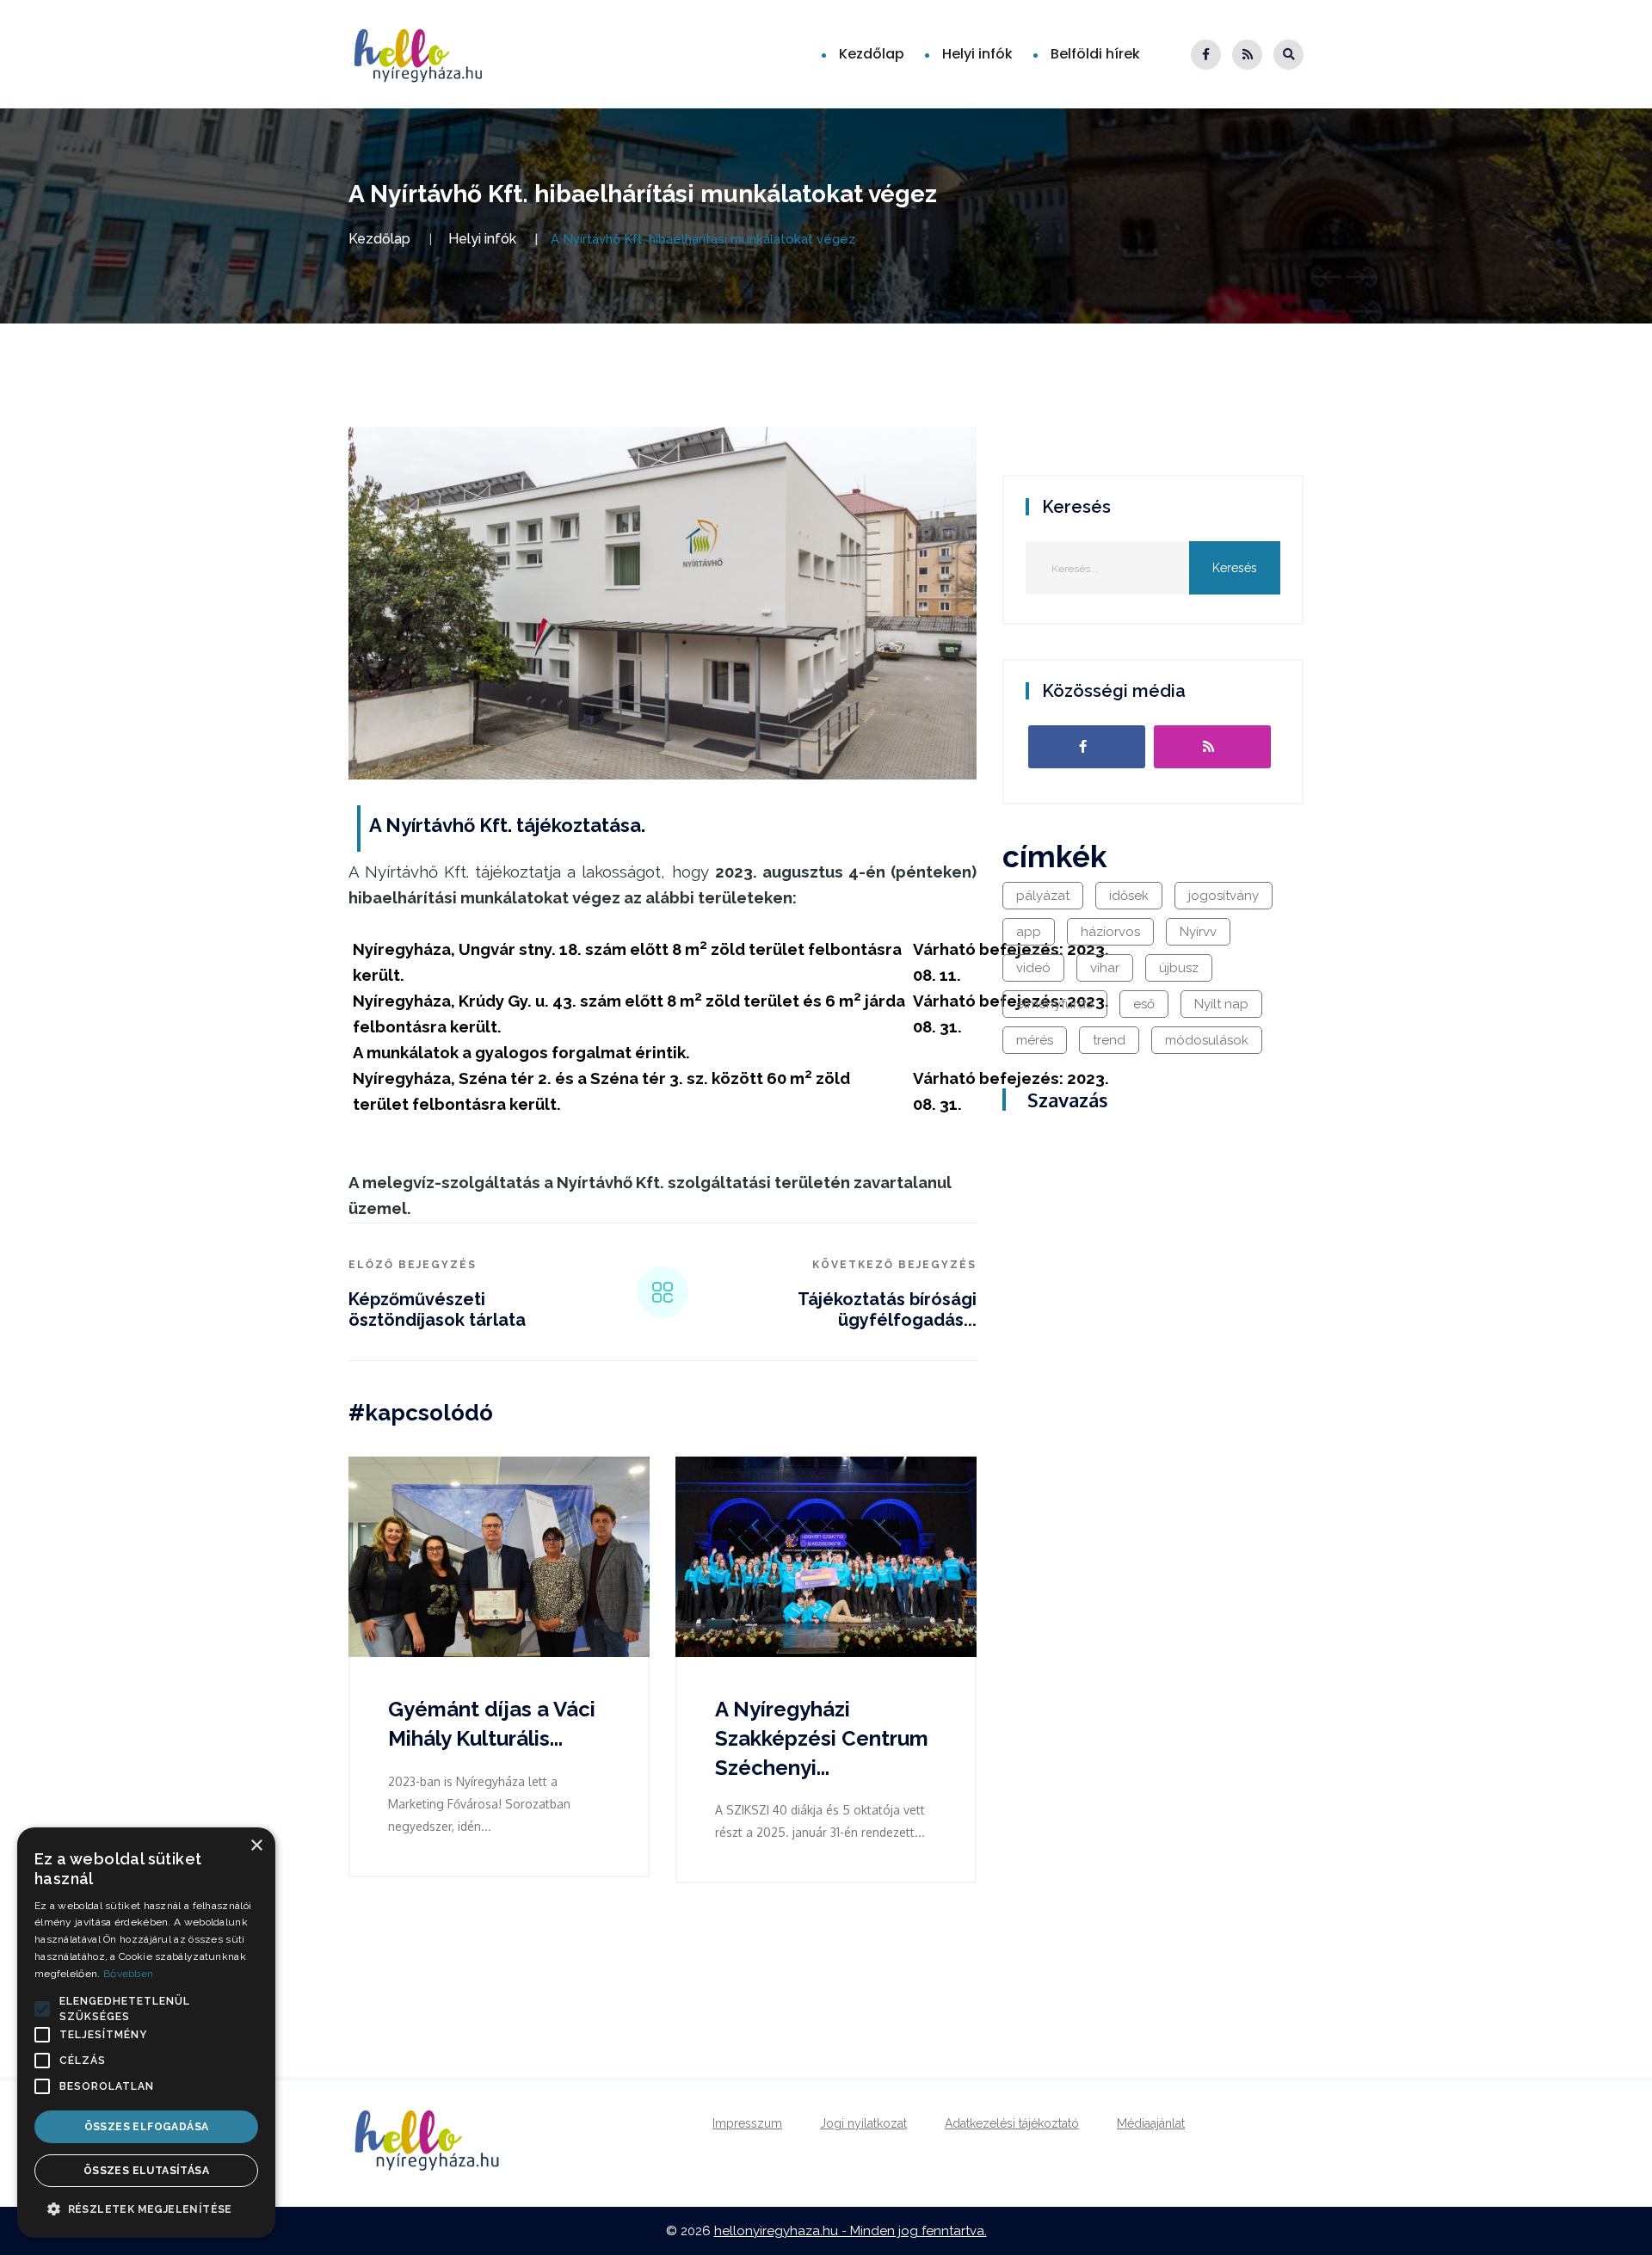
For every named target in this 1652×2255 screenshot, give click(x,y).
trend (1109, 1040)
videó (1033, 968)
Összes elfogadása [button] (147, 2127)
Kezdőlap (872, 54)
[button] (42, 2009)
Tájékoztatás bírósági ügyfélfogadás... (887, 1309)
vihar (1105, 968)
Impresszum (747, 2123)
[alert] (146, 2033)
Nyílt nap (1221, 1004)
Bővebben (128, 1974)
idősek (1129, 896)
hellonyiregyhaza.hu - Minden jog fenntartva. (851, 2231)
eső (1144, 1004)
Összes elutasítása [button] (146, 2171)
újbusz (1179, 968)
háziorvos (1110, 932)
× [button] (256, 1846)
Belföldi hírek (1095, 54)
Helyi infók (977, 54)
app (1029, 932)
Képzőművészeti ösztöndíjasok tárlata (437, 1309)
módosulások (1207, 1040)
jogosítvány (1224, 896)
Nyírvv (1198, 932)
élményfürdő (1055, 1004)
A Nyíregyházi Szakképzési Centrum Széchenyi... (822, 1738)
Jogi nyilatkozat (863, 2123)
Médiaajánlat (1151, 2123)
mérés (1035, 1040)
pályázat (1043, 896)
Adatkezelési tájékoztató (1012, 2123)
